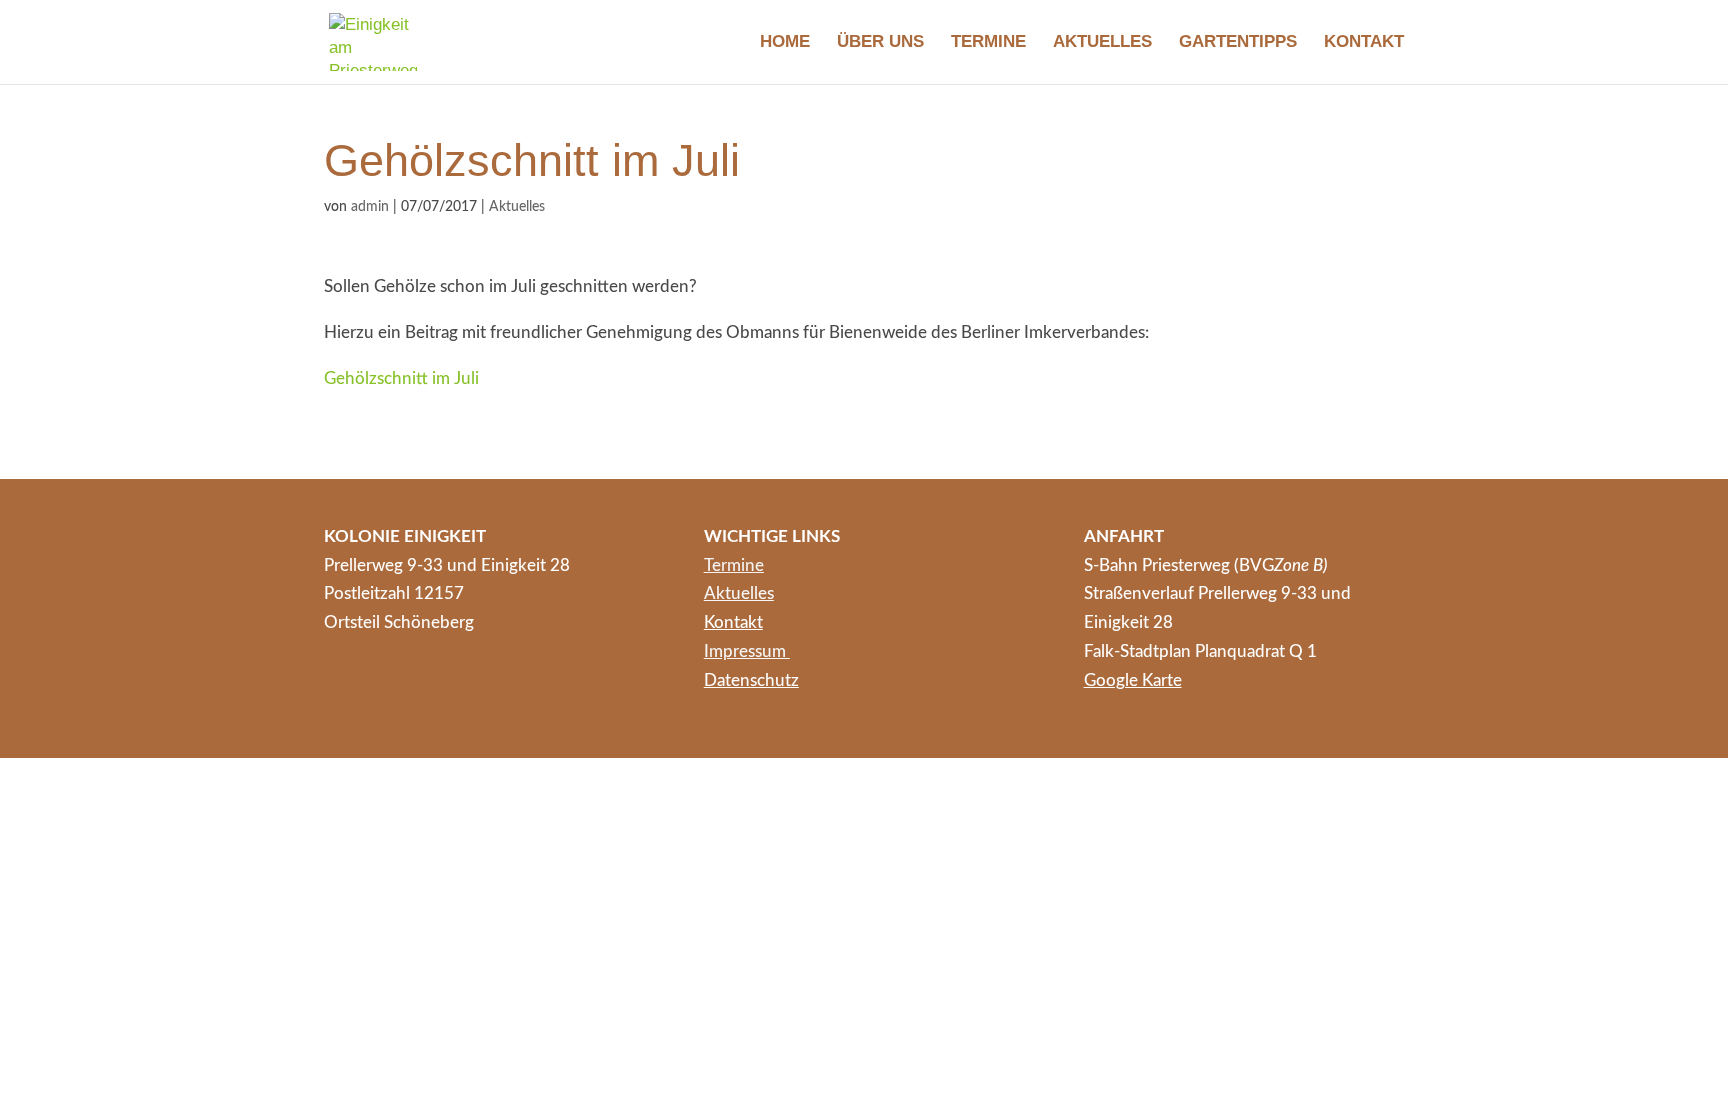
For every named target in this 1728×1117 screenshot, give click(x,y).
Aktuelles (1102, 43)
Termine (988, 43)
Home (785, 43)
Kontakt (1364, 43)
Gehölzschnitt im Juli (401, 378)
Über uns (880, 43)
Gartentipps (1238, 43)
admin (370, 207)
